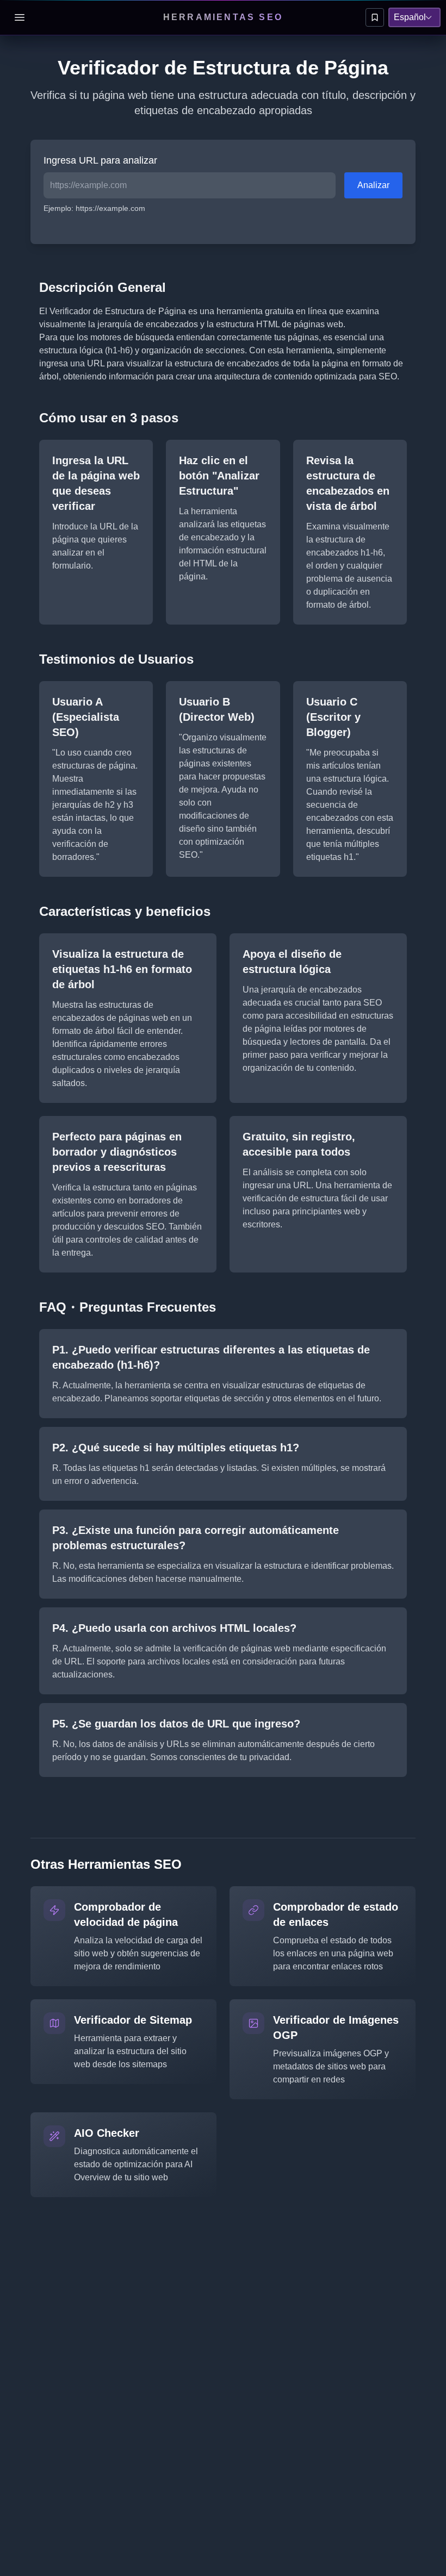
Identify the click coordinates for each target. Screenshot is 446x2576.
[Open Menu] (20, 17)
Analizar (373, 185)
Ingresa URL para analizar (100, 160)
